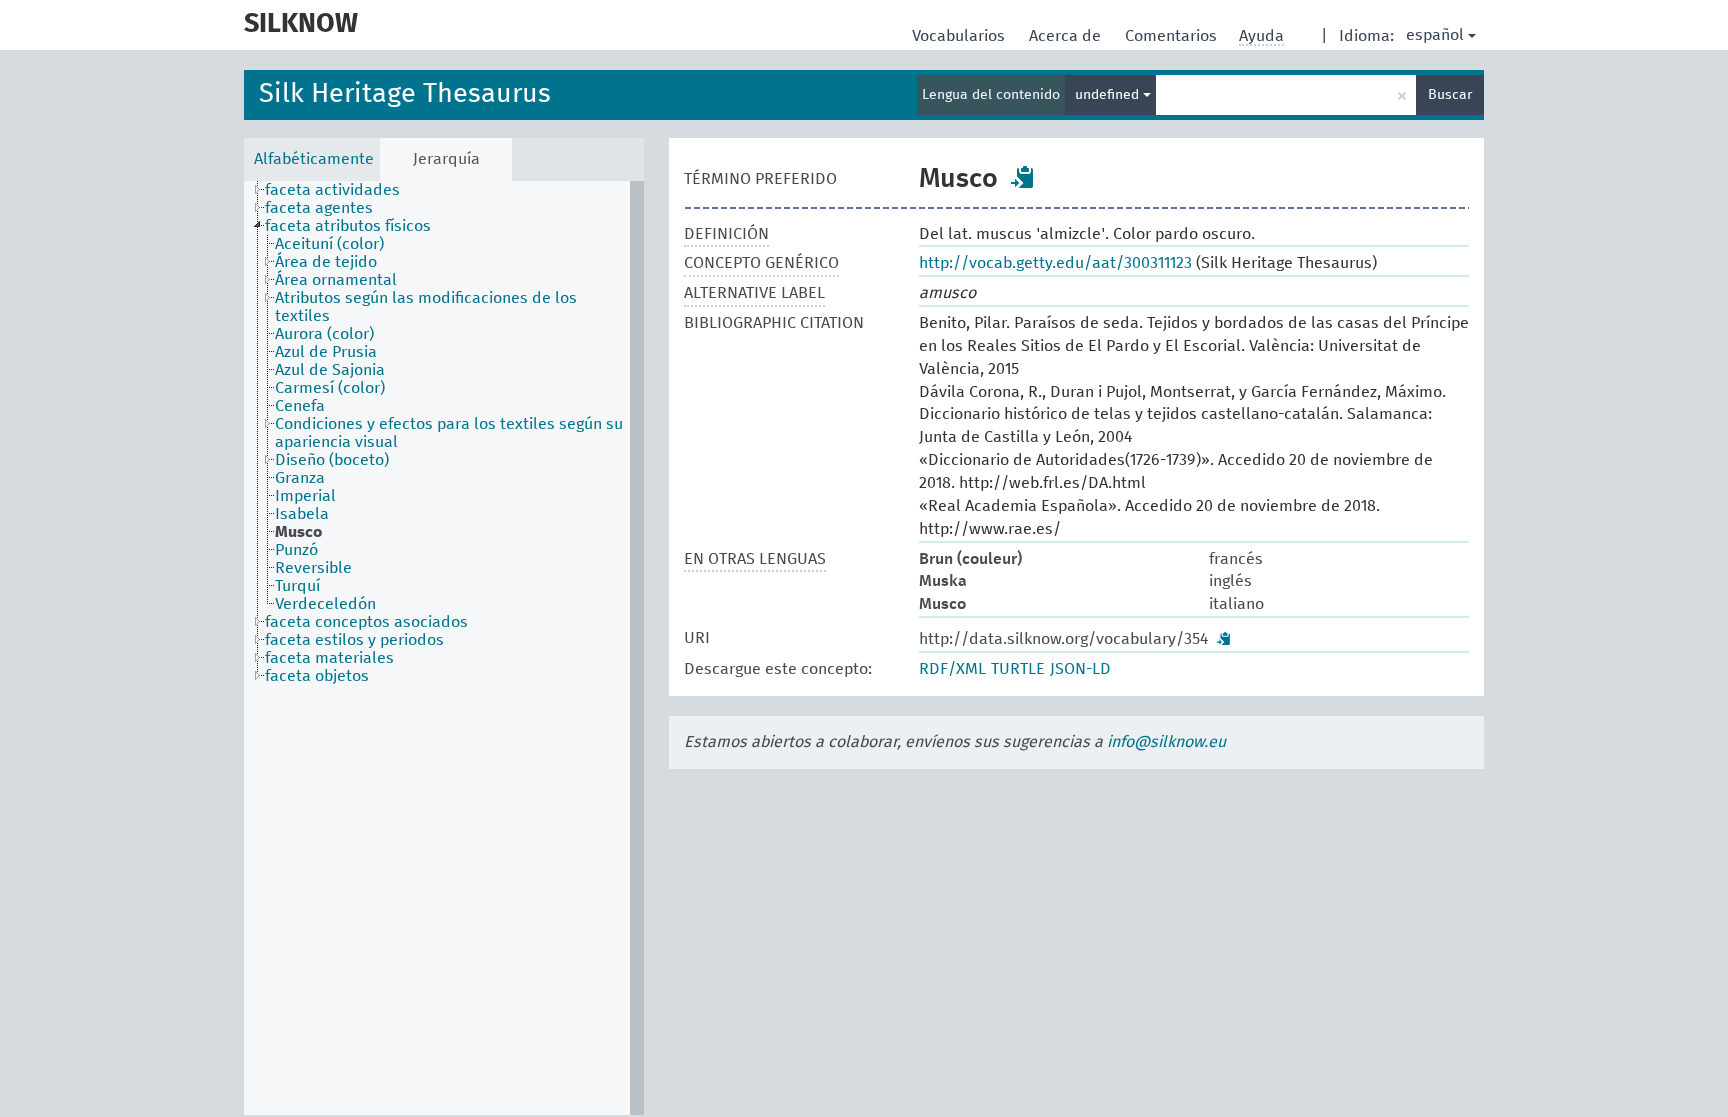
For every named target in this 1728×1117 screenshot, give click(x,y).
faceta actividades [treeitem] (332, 190)
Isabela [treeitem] (302, 514)
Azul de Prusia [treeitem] (326, 352)
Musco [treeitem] (298, 532)
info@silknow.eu (1166, 742)
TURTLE (1018, 669)
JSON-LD (1080, 669)
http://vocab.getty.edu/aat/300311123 (1055, 263)
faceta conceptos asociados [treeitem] (366, 622)
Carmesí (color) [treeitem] (330, 388)
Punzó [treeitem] (296, 550)
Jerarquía (446, 159)
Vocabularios (960, 36)
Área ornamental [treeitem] (336, 280)
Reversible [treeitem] (313, 568)
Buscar (1450, 95)
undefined (1109, 95)
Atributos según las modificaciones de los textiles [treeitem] (426, 307)
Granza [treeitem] (300, 478)
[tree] (444, 648)
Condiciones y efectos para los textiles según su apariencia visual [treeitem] (449, 433)
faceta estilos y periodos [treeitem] (354, 640)
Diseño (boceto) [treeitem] (332, 460)
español (1435, 35)
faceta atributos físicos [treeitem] (348, 226)
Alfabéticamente (314, 159)
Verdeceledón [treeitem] (325, 604)
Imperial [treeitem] (305, 496)
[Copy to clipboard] (1023, 177)
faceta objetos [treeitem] (317, 676)
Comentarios (1173, 36)
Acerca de (1067, 36)
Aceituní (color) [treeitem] (329, 244)
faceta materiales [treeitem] (329, 658)
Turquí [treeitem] (297, 586)
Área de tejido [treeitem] (326, 262)
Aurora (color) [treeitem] (324, 334)
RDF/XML (952, 669)
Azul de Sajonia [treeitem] (330, 370)
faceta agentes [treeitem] (319, 208)
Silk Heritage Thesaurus (405, 94)
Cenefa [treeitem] (300, 406)
